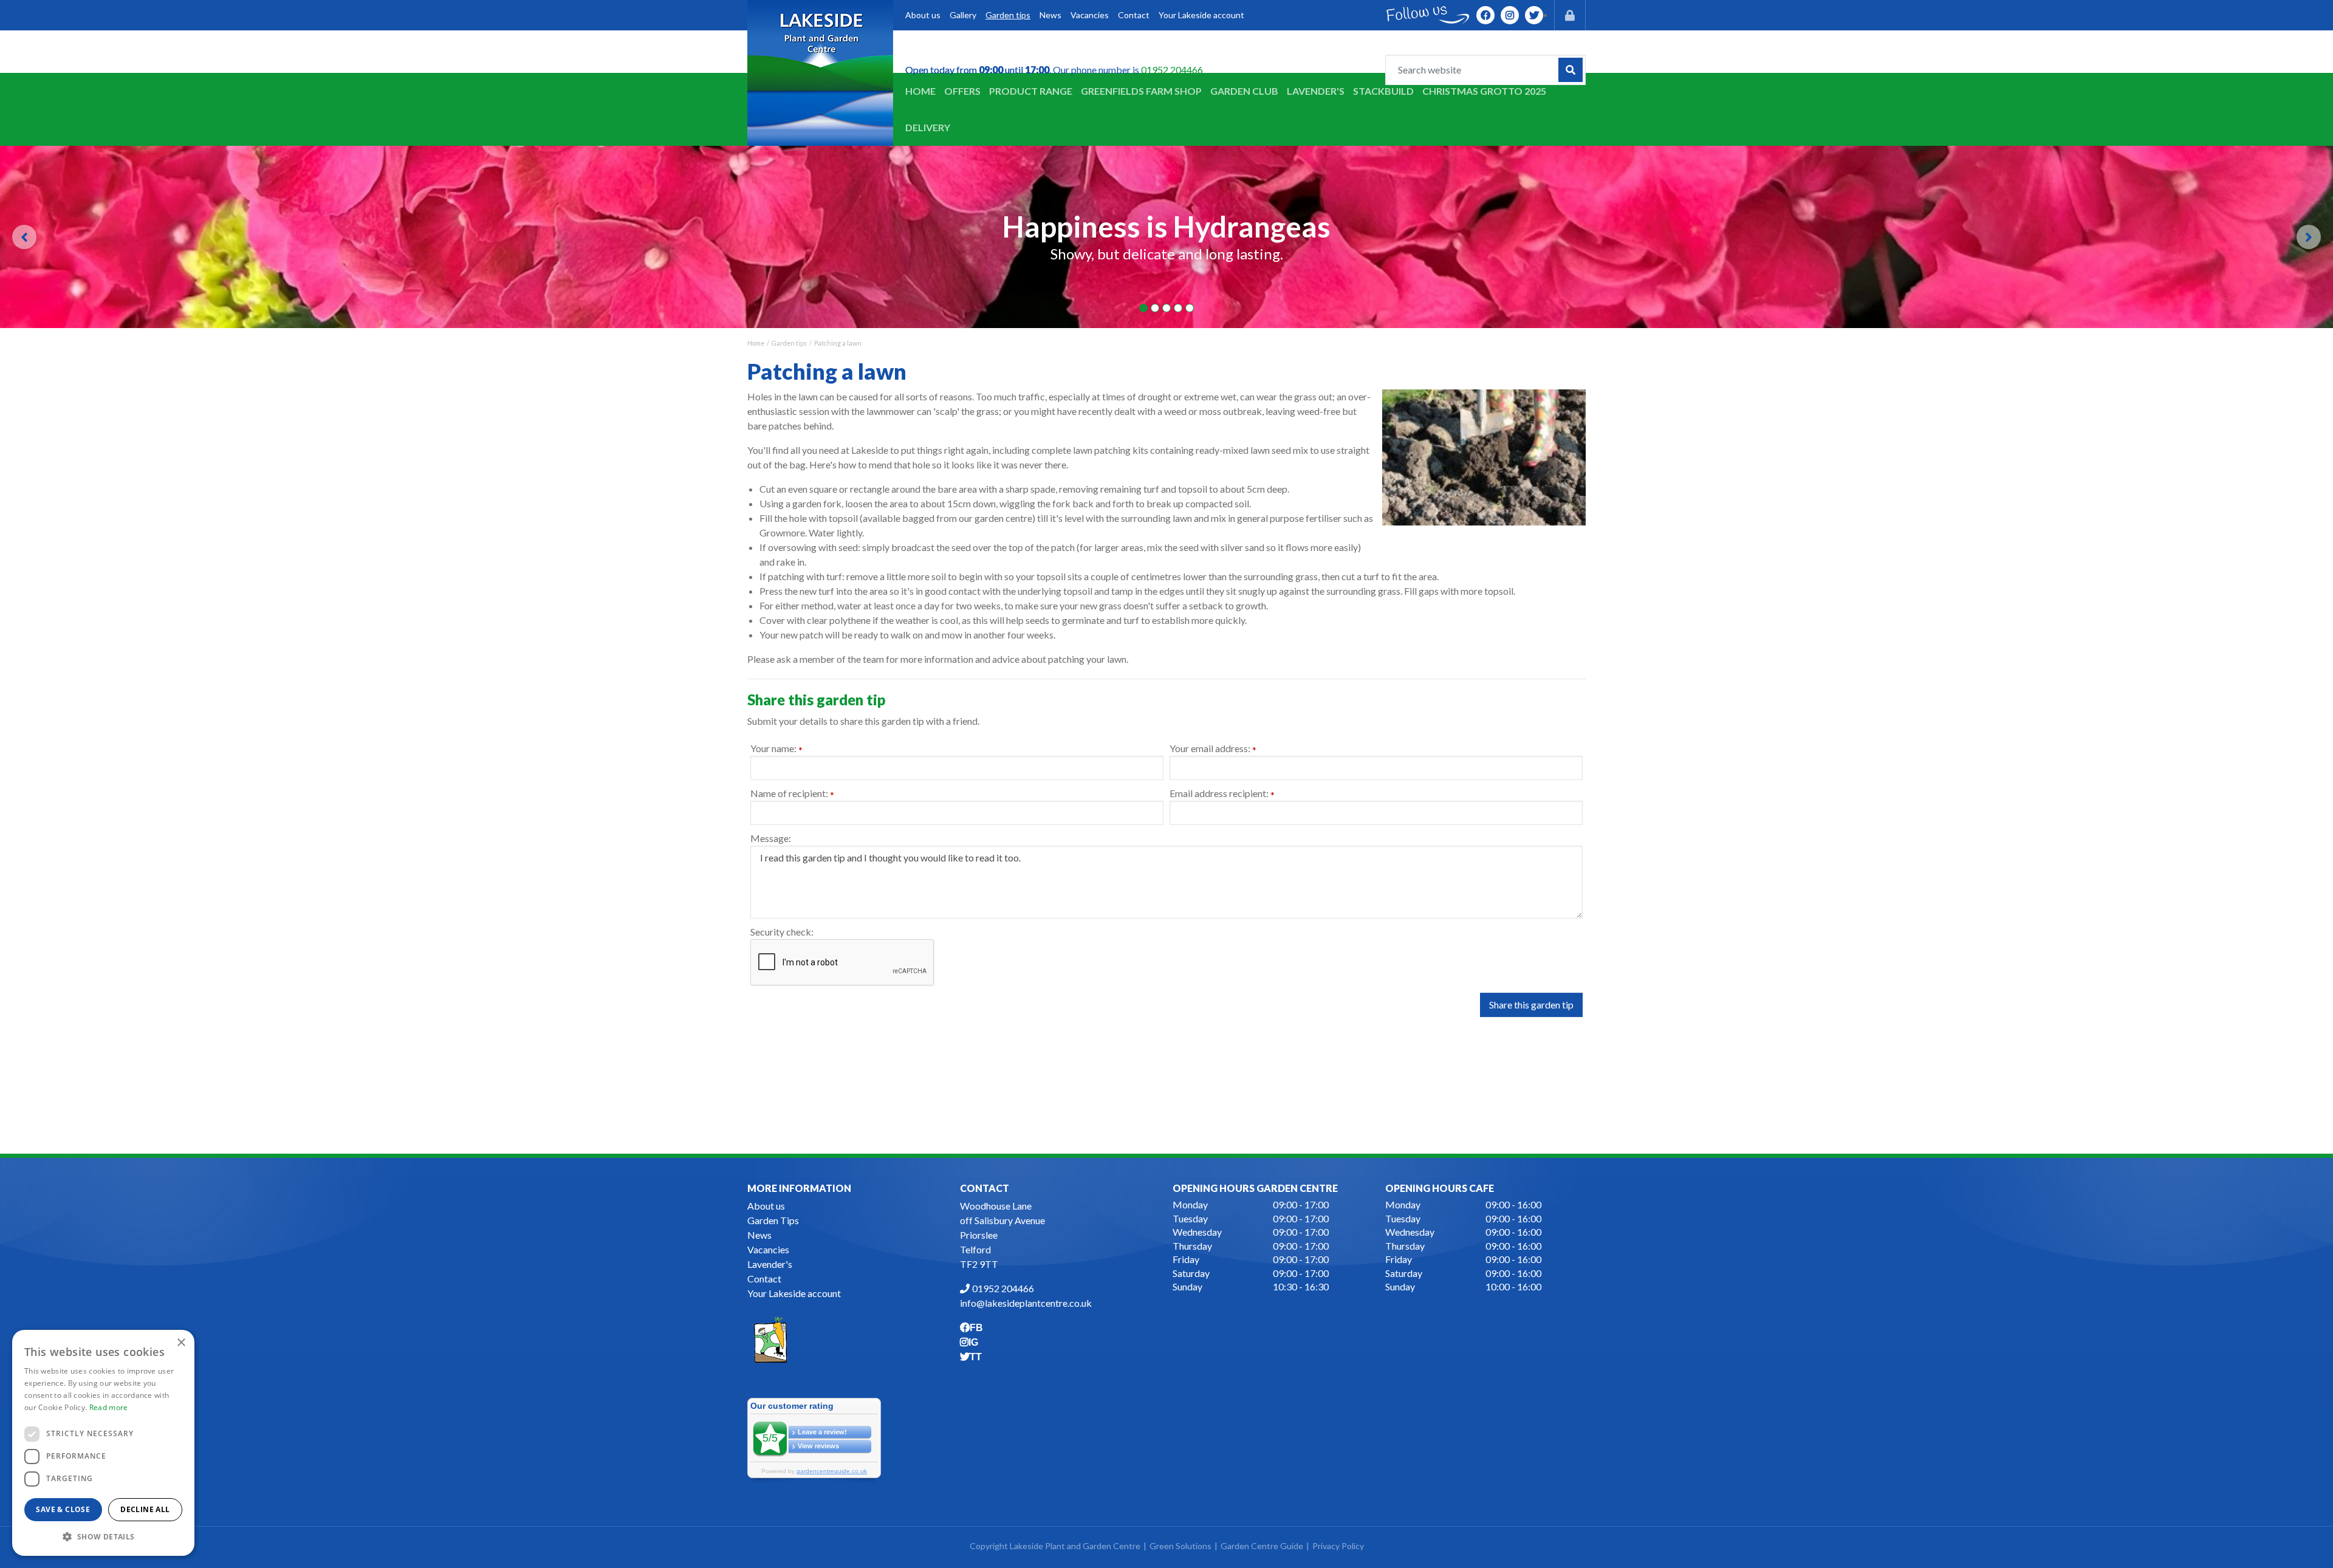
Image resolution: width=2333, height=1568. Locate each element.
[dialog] (103, 1443)
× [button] (181, 1343)
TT (1534, 15)
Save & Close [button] (63, 1509)
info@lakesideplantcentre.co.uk (1026, 1303)
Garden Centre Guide (1262, 1546)
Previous (24, 237)
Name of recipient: (792, 794)
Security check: (782, 932)
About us (766, 1206)
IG (1510, 15)
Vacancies (768, 1249)
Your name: (776, 749)
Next (2309, 237)
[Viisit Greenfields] (770, 1338)
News (759, 1235)
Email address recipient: (1222, 794)
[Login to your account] (1570, 15)
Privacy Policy (1338, 1546)
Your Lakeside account (794, 1293)
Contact (764, 1279)
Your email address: (1213, 749)
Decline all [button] (145, 1509)
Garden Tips (773, 1220)
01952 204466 (1172, 70)
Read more (109, 1407)
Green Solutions (1180, 1546)
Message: (771, 838)
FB (1485, 15)
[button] (103, 1536)
